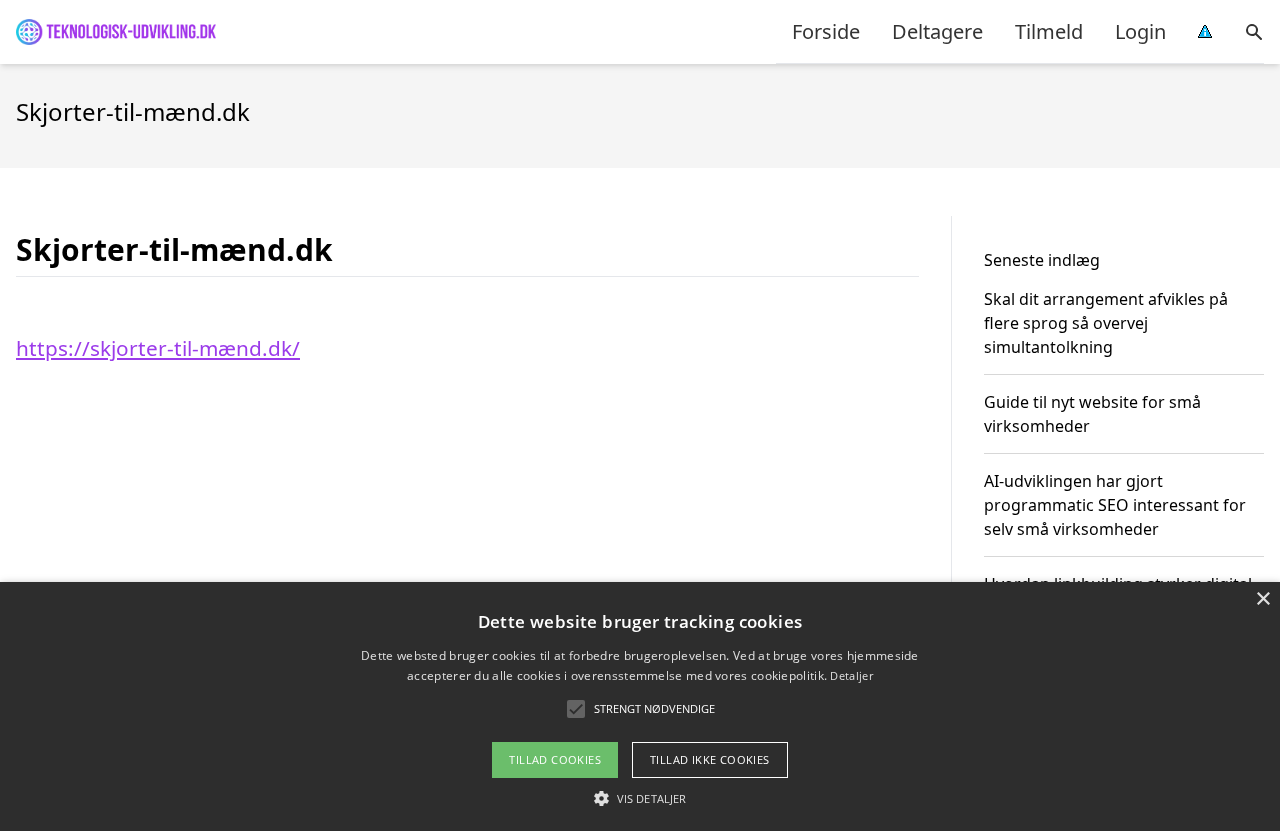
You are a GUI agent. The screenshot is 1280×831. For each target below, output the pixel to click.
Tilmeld (1049, 31)
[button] (640, 798)
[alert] (640, 706)
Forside (826, 31)
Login (1140, 31)
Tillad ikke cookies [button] (710, 759)
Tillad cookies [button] (555, 759)
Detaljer (851, 675)
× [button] (1262, 599)
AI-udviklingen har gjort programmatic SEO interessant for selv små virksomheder (1115, 505)
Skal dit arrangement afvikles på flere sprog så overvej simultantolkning (1106, 323)
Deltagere (937, 31)
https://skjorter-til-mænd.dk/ (158, 348)
